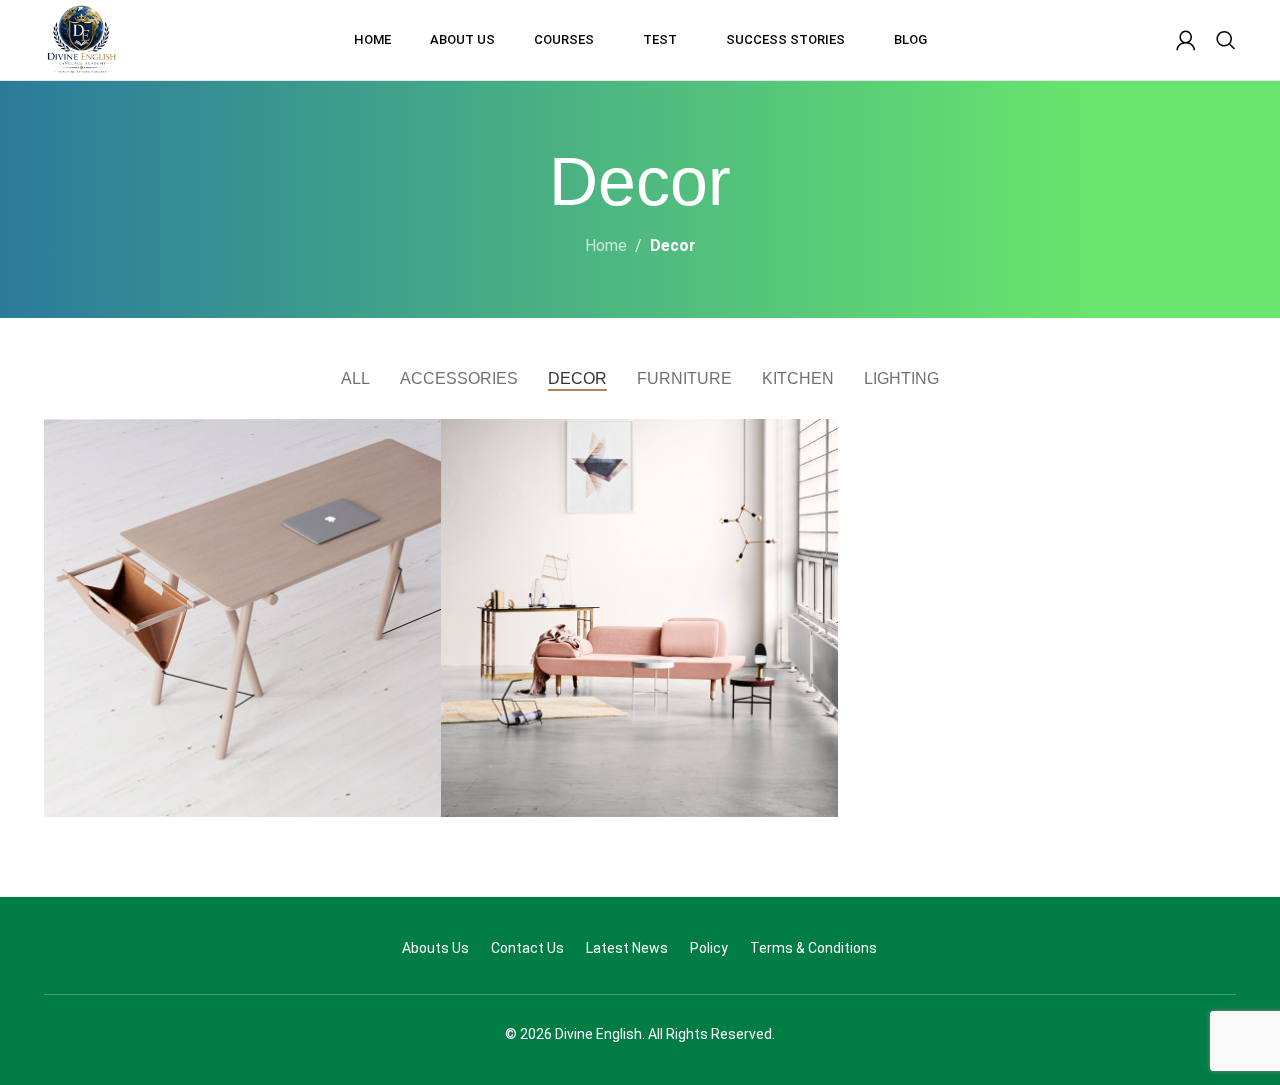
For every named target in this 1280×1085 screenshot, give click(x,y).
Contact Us (527, 948)
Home (606, 245)
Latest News (627, 948)
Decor (673, 245)
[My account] (1186, 40)
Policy (709, 948)
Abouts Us (435, 948)
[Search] (1226, 40)
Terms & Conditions (813, 948)
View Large (416, 441)
